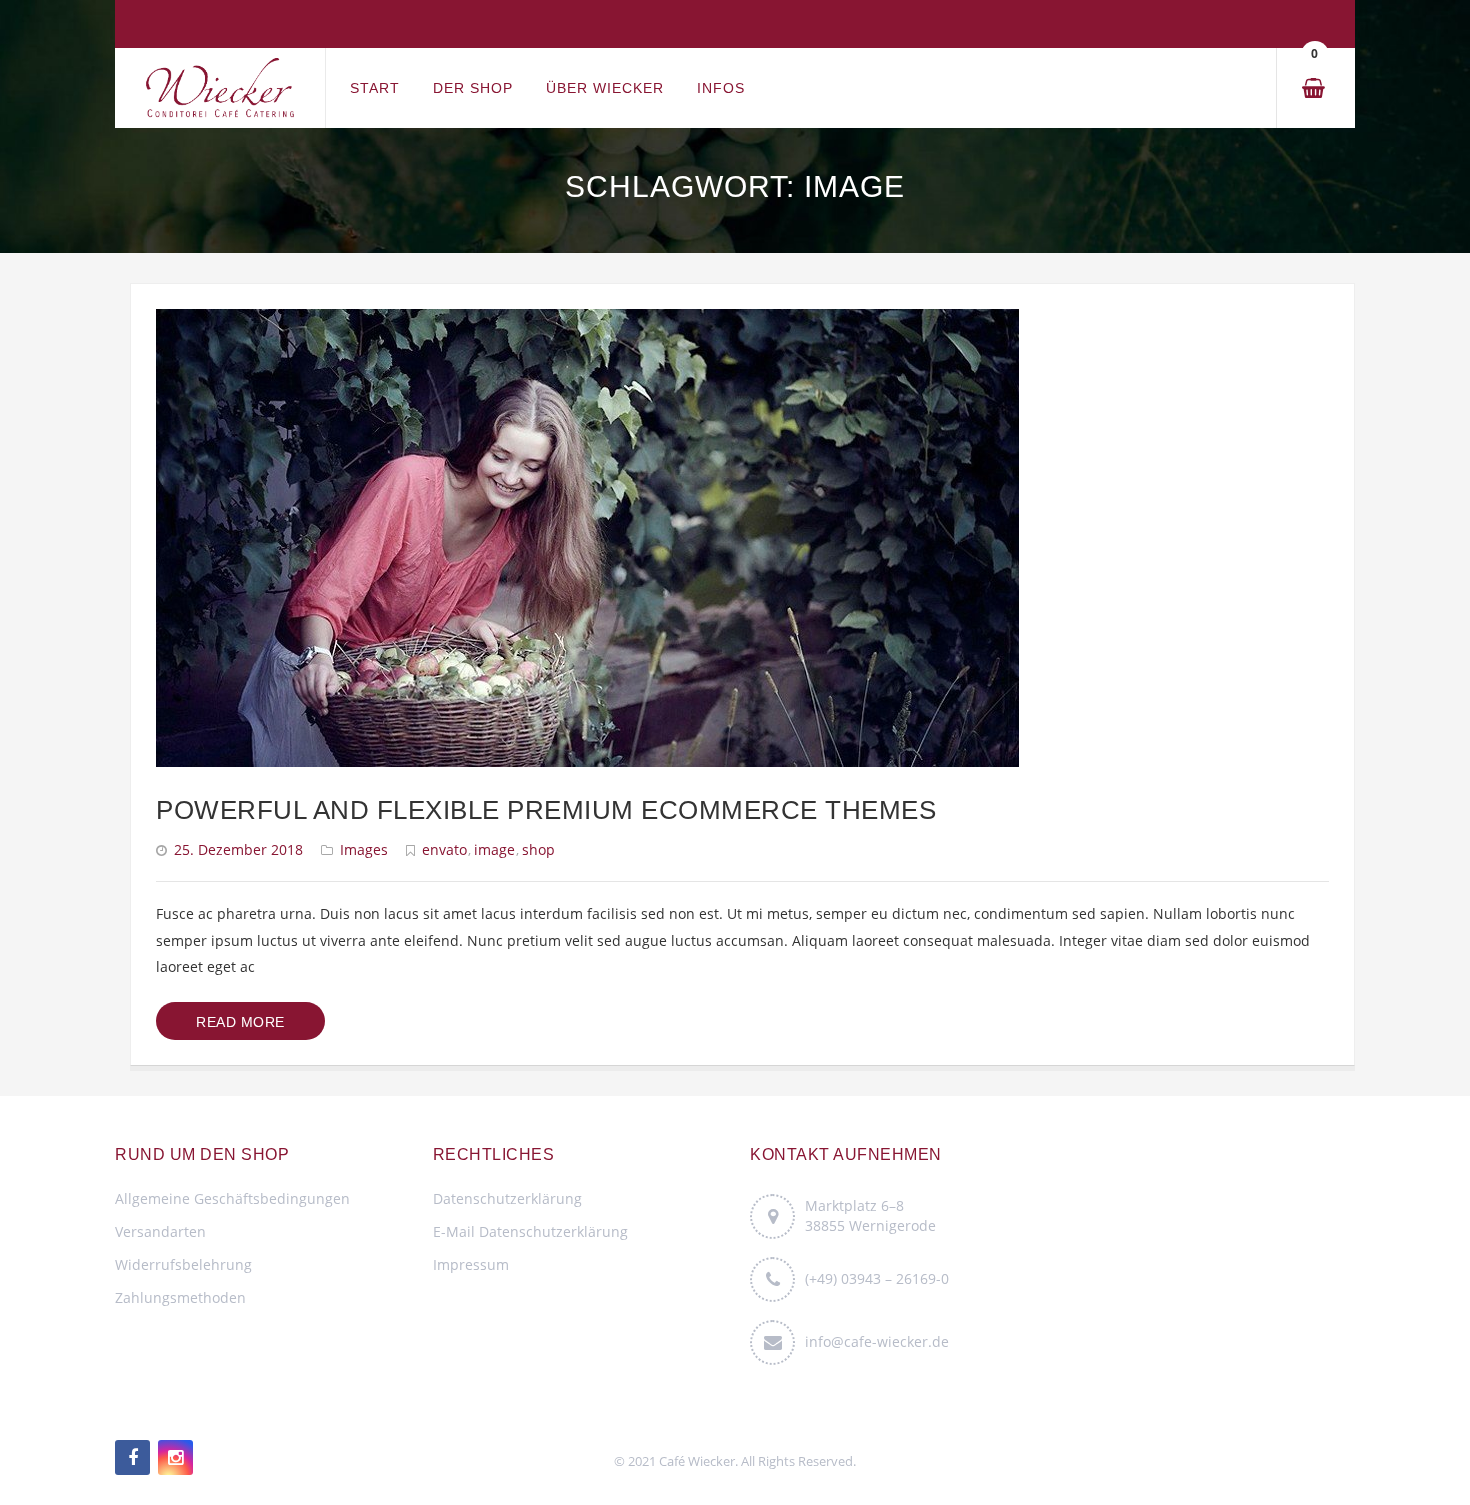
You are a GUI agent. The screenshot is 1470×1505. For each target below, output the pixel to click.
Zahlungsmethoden (180, 1297)
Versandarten (160, 1231)
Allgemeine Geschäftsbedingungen (232, 1198)
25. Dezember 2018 (238, 849)
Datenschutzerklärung (507, 1198)
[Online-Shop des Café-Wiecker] (220, 88)
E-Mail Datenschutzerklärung (530, 1231)
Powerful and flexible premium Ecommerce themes (546, 810)
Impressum (471, 1264)
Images (364, 849)
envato (444, 849)
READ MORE (240, 1022)
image (494, 849)
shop (538, 849)
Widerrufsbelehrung (183, 1264)
